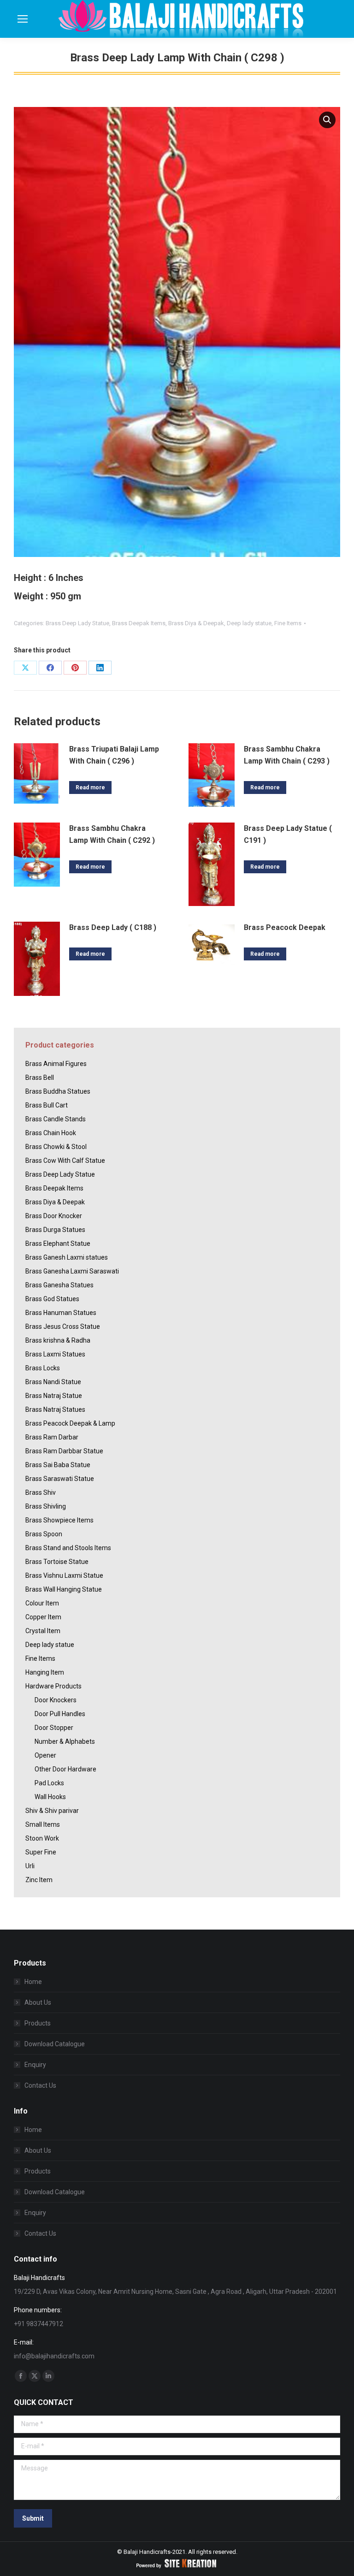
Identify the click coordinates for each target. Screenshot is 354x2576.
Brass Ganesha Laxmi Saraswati (72, 1271)
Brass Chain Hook (51, 1133)
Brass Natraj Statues (55, 1409)
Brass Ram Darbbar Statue (64, 1451)
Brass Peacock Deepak (285, 927)
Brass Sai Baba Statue (58, 1465)
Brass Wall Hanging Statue (64, 1589)
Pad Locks (49, 1783)
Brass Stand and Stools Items (68, 1548)
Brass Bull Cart (47, 1105)
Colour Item (42, 1603)
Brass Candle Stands (56, 1119)
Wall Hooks (50, 1797)
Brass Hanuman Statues (61, 1313)
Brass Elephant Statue (58, 1244)
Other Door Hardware (65, 1769)
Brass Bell (40, 1078)
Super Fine (41, 1852)
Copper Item (43, 1617)
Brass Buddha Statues (58, 1091)
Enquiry (35, 2065)
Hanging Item (45, 1672)
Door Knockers (56, 1700)
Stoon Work (42, 1838)
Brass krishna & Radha (58, 1340)
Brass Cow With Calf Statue (65, 1161)
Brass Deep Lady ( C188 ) (113, 927)
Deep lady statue (249, 623)
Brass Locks (43, 1368)
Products (38, 2023)
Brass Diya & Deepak (196, 623)
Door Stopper (54, 1728)
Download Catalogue (55, 2044)
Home (33, 1982)
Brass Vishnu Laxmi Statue (64, 1575)
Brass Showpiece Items (59, 1520)
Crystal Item (43, 1631)
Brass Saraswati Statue (60, 1479)
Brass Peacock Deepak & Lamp (70, 1423)
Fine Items (288, 623)
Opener (45, 1755)
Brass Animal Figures (56, 1064)
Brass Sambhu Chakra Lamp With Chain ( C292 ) (112, 834)
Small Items (43, 1824)
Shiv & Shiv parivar (52, 1811)
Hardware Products (53, 1686)
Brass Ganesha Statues (59, 1285)
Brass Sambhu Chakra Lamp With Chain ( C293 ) (287, 755)
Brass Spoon (44, 1534)
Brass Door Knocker (54, 1216)
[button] (327, 120)
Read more (90, 788)
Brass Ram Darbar (52, 1437)
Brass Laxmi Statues (55, 1354)
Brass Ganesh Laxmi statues (67, 1257)
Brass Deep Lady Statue (77, 623)
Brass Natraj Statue (54, 1396)
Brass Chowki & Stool (56, 1147)
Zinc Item (39, 1880)
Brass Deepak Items (139, 623)
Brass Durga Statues (55, 1230)
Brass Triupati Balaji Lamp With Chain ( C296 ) (114, 755)
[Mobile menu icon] (23, 19)
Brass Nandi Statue (53, 1382)
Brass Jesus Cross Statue (63, 1326)
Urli (30, 1866)
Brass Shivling (46, 1506)
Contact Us (40, 2085)
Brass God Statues (52, 1299)
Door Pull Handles (60, 1714)
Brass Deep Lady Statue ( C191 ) (288, 834)
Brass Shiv (41, 1492)
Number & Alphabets (65, 1741)
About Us (38, 2002)
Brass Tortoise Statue (57, 1562)
